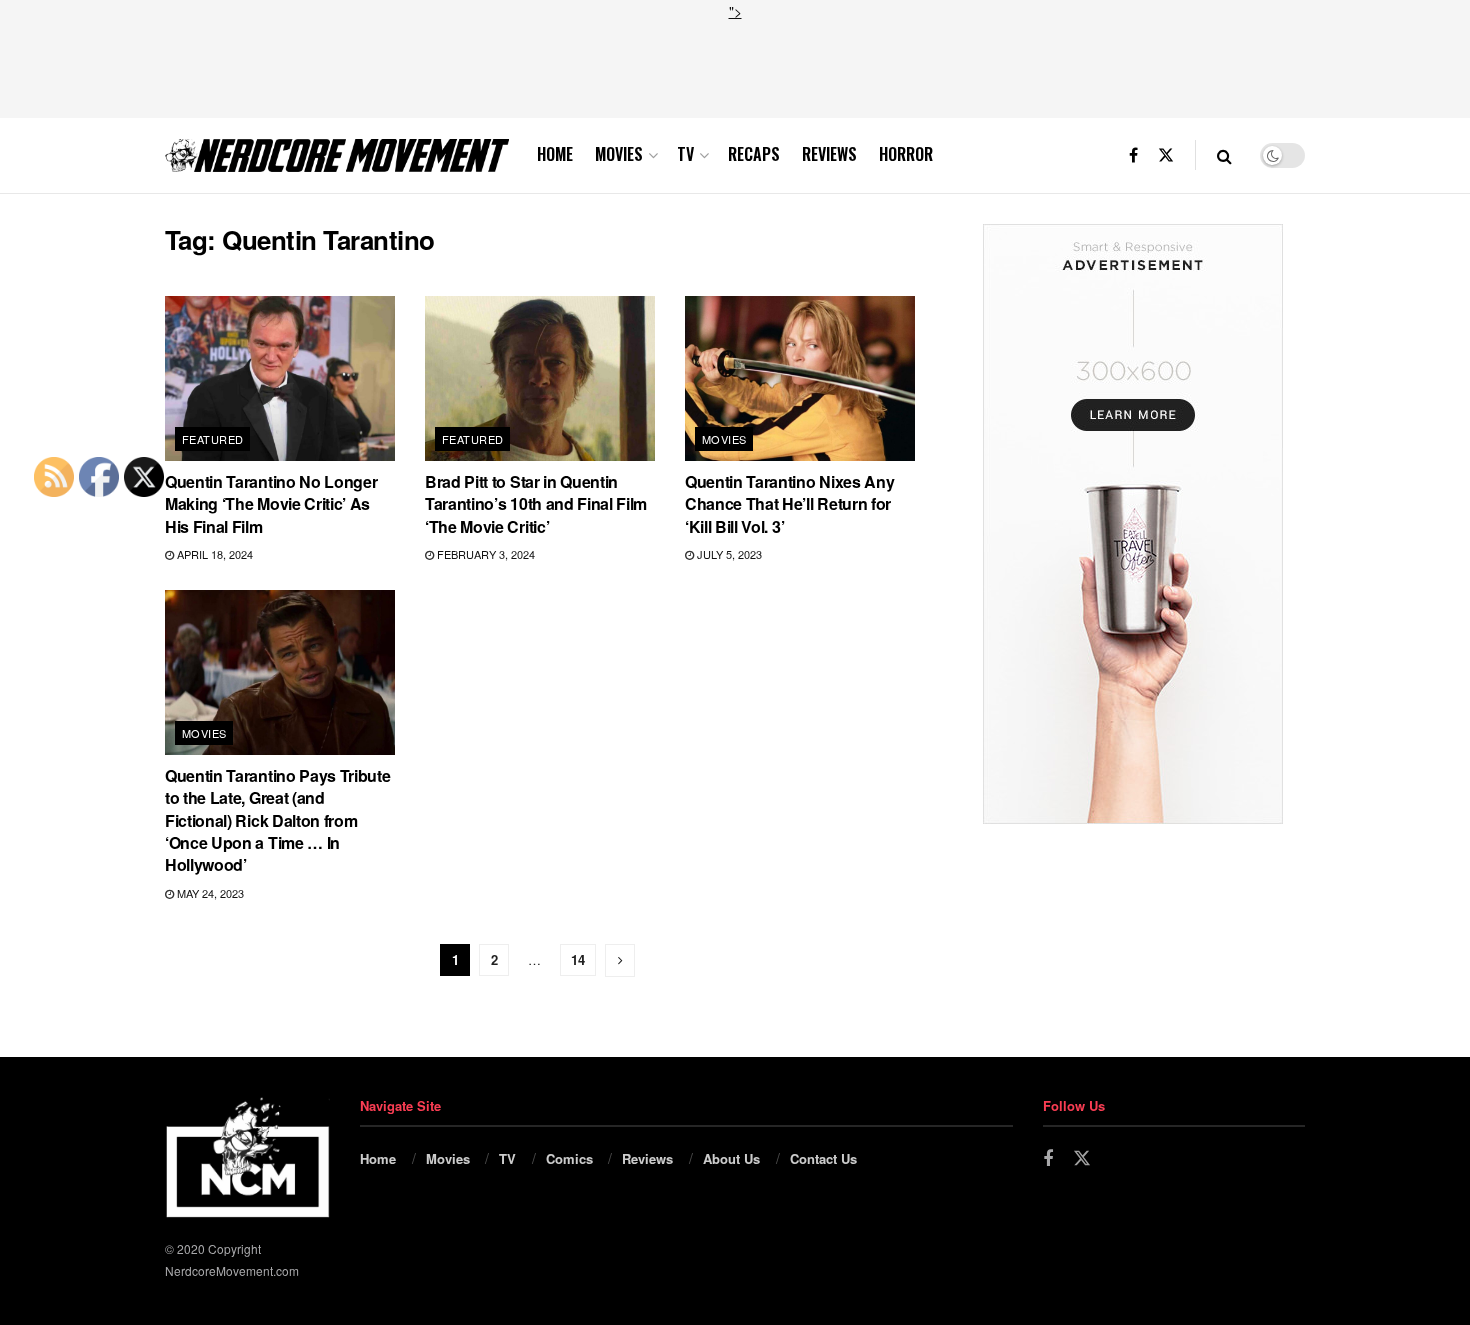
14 (578, 959)
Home (555, 154)
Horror (906, 154)
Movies (619, 154)
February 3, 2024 (484, 554)
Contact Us (823, 1158)
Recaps (754, 154)
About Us (731, 1158)
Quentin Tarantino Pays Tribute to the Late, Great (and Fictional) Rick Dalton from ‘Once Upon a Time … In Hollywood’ (277, 820)
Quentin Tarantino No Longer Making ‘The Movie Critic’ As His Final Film (271, 504)
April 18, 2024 (213, 554)
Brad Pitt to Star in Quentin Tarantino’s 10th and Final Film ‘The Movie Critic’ (536, 504)
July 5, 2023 (728, 554)
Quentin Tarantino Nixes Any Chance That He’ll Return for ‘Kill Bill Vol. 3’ (789, 504)
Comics (569, 1158)
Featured (213, 439)
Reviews (829, 154)
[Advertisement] (735, 67)
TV (685, 154)
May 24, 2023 (209, 893)
